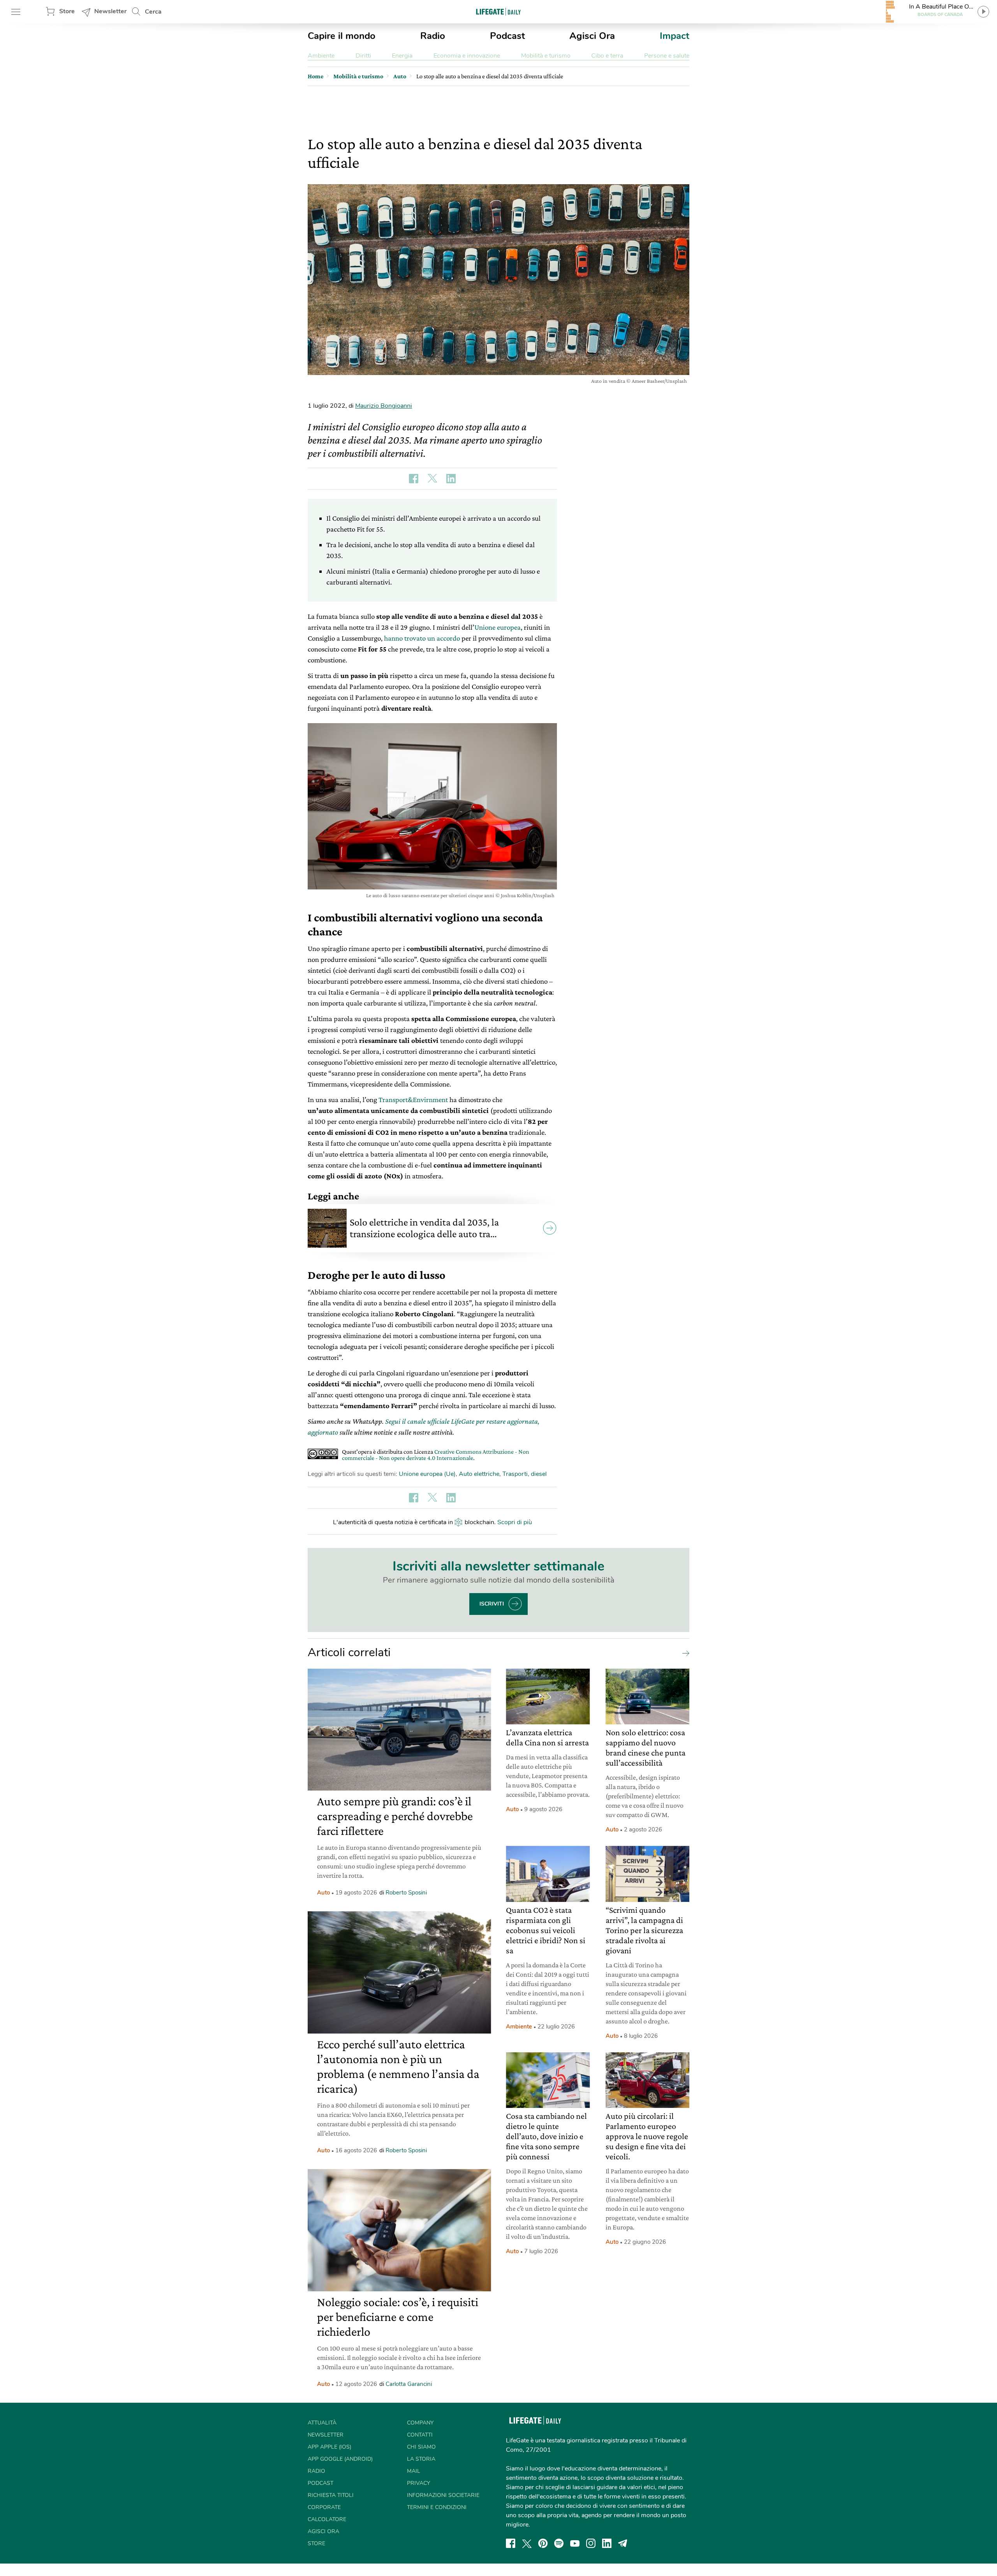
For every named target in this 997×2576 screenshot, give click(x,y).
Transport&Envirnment (413, 1100)
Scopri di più (515, 1522)
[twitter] (527, 2543)
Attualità (322, 2423)
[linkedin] (607, 2543)
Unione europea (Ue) (427, 1474)
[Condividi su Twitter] (432, 479)
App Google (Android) (340, 2459)
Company (420, 2423)
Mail (414, 2471)
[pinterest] (543, 2543)
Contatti (420, 2435)
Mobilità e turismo (546, 56)
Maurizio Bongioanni (384, 406)
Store (67, 11)
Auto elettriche (479, 1474)
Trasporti (515, 1474)
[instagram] (591, 2543)
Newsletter (110, 11)
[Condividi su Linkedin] (451, 479)
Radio (433, 36)
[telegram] (623, 2543)
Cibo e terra (607, 56)
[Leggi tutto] (684, 1653)
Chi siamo (421, 2447)
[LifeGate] (498, 11)
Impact (675, 36)
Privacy (418, 2483)
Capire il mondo (342, 36)
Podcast (507, 36)
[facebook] (511, 2543)
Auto (323, 1893)
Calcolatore (327, 2519)
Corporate (324, 2507)
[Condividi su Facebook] (414, 479)
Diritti (363, 56)
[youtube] (575, 2543)
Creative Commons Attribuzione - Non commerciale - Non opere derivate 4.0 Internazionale (436, 1455)
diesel (539, 1474)
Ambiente (321, 56)
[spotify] (559, 2543)
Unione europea (498, 627)
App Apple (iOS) (329, 2447)
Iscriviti (492, 1604)
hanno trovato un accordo (422, 638)
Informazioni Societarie (443, 2495)
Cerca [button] (153, 12)
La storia (421, 2459)
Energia (402, 56)
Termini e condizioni (437, 2507)
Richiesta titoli (331, 2495)
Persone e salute (667, 56)
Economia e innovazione (467, 56)
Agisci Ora (592, 36)
